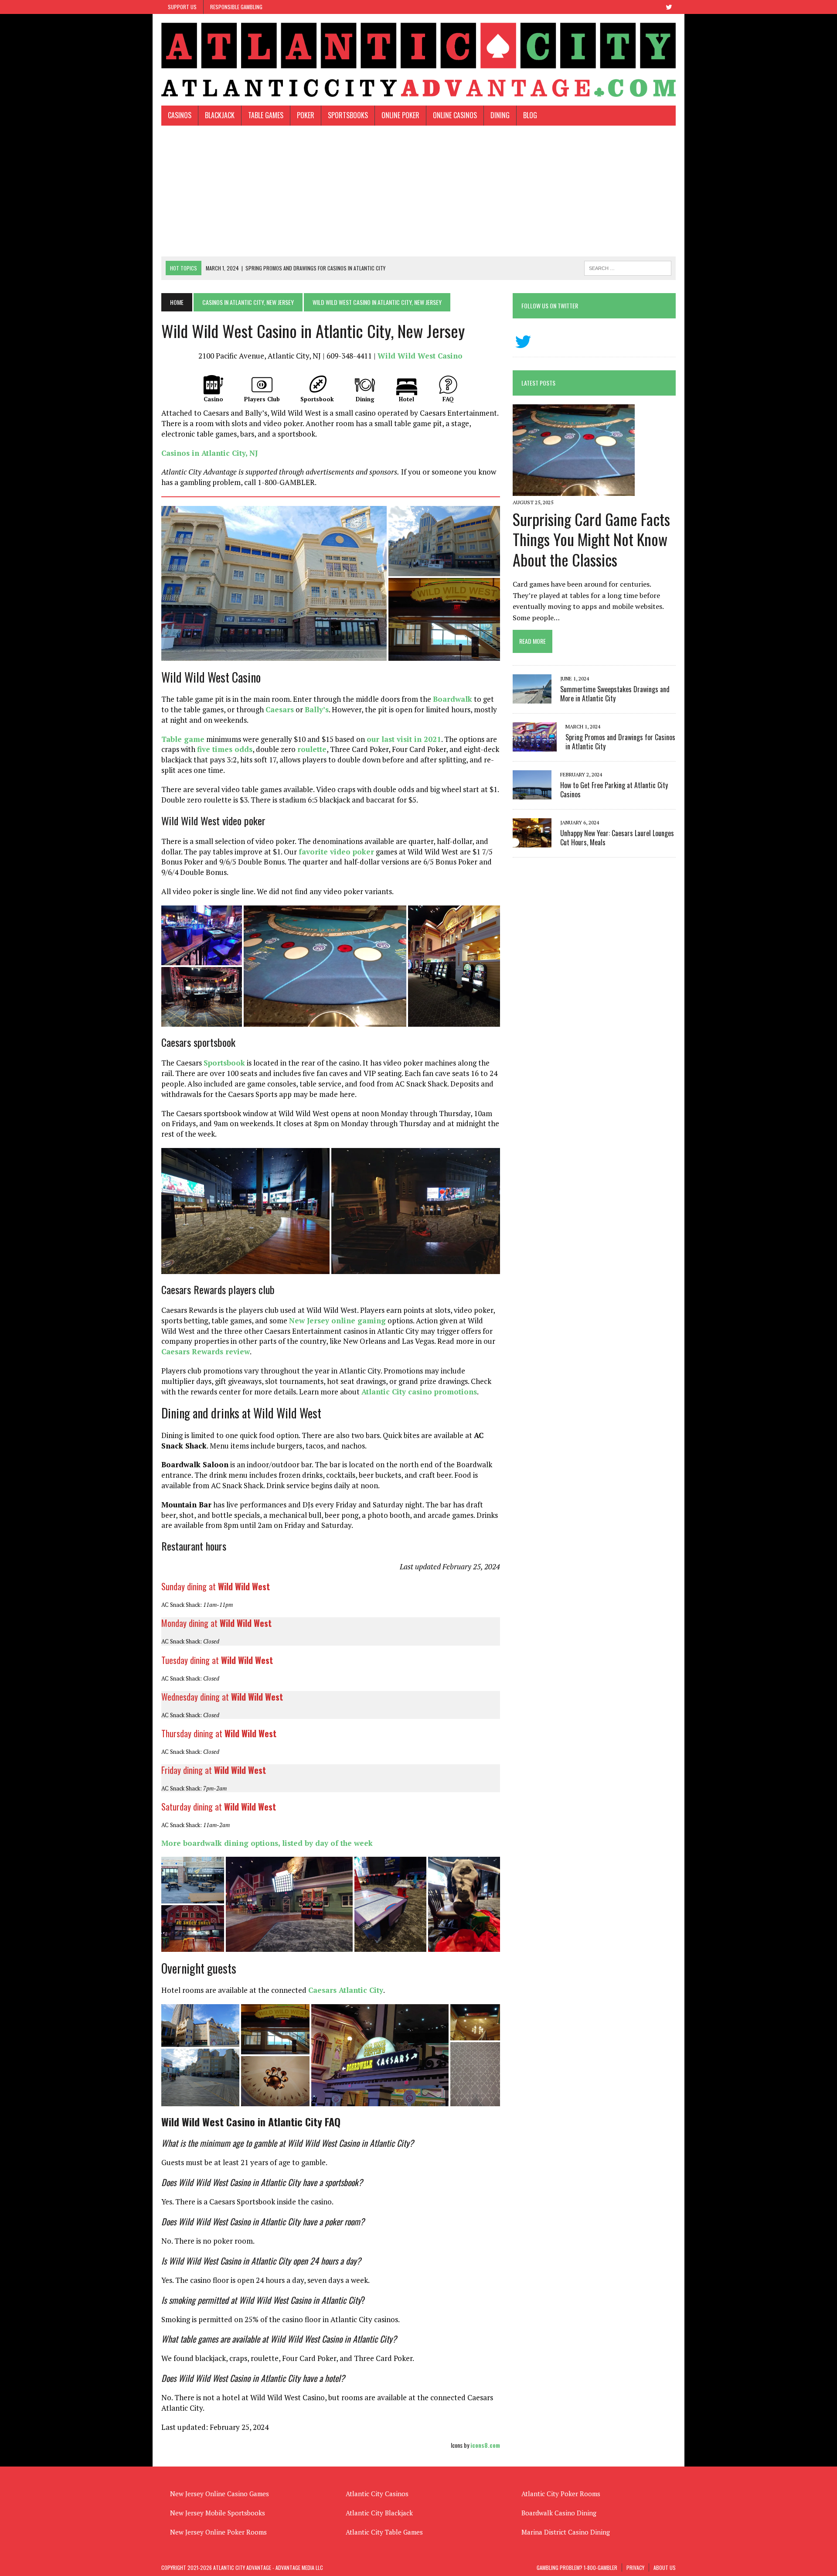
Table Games (266, 115)
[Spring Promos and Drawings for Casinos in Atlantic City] (535, 745)
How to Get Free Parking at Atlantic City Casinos (614, 790)
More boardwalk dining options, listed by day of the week (267, 1843)
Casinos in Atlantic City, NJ (209, 453)
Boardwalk (453, 699)
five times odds (225, 749)
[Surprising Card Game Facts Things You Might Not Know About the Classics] (574, 490)
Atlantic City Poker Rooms (561, 2494)
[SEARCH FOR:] (628, 267)
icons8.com (485, 2445)
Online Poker (400, 115)
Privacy (635, 2567)
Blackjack (220, 115)
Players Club (262, 399)
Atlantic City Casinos (377, 2494)
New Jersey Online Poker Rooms (218, 2532)
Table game (183, 739)
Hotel (407, 399)
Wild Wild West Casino (420, 356)
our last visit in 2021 (404, 739)
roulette (312, 749)
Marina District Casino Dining (566, 2532)
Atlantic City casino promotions (419, 1392)
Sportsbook (317, 399)
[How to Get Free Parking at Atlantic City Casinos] (532, 793)
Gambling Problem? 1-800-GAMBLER (577, 2567)
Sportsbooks (348, 115)
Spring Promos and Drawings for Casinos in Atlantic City (620, 742)
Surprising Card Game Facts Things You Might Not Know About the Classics (591, 539)
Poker (306, 115)
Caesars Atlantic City (346, 1990)
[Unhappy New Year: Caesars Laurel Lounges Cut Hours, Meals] (532, 841)
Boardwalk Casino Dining (559, 2513)
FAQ (448, 399)
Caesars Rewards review (206, 1351)
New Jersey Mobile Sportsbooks (218, 2513)
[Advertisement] (418, 191)
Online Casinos (455, 115)
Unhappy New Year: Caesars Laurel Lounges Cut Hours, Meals (617, 838)
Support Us (182, 7)
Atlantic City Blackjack (379, 2513)
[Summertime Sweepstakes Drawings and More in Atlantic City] (532, 697)
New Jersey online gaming (337, 1320)
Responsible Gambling (236, 7)
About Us (665, 2567)
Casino (213, 399)
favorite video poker (336, 852)
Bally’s (317, 709)
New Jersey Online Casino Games (219, 2494)
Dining (500, 115)
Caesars (280, 709)
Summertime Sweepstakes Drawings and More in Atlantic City (615, 694)
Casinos (180, 115)
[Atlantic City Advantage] (418, 60)
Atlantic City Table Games (384, 2532)
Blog (530, 115)
